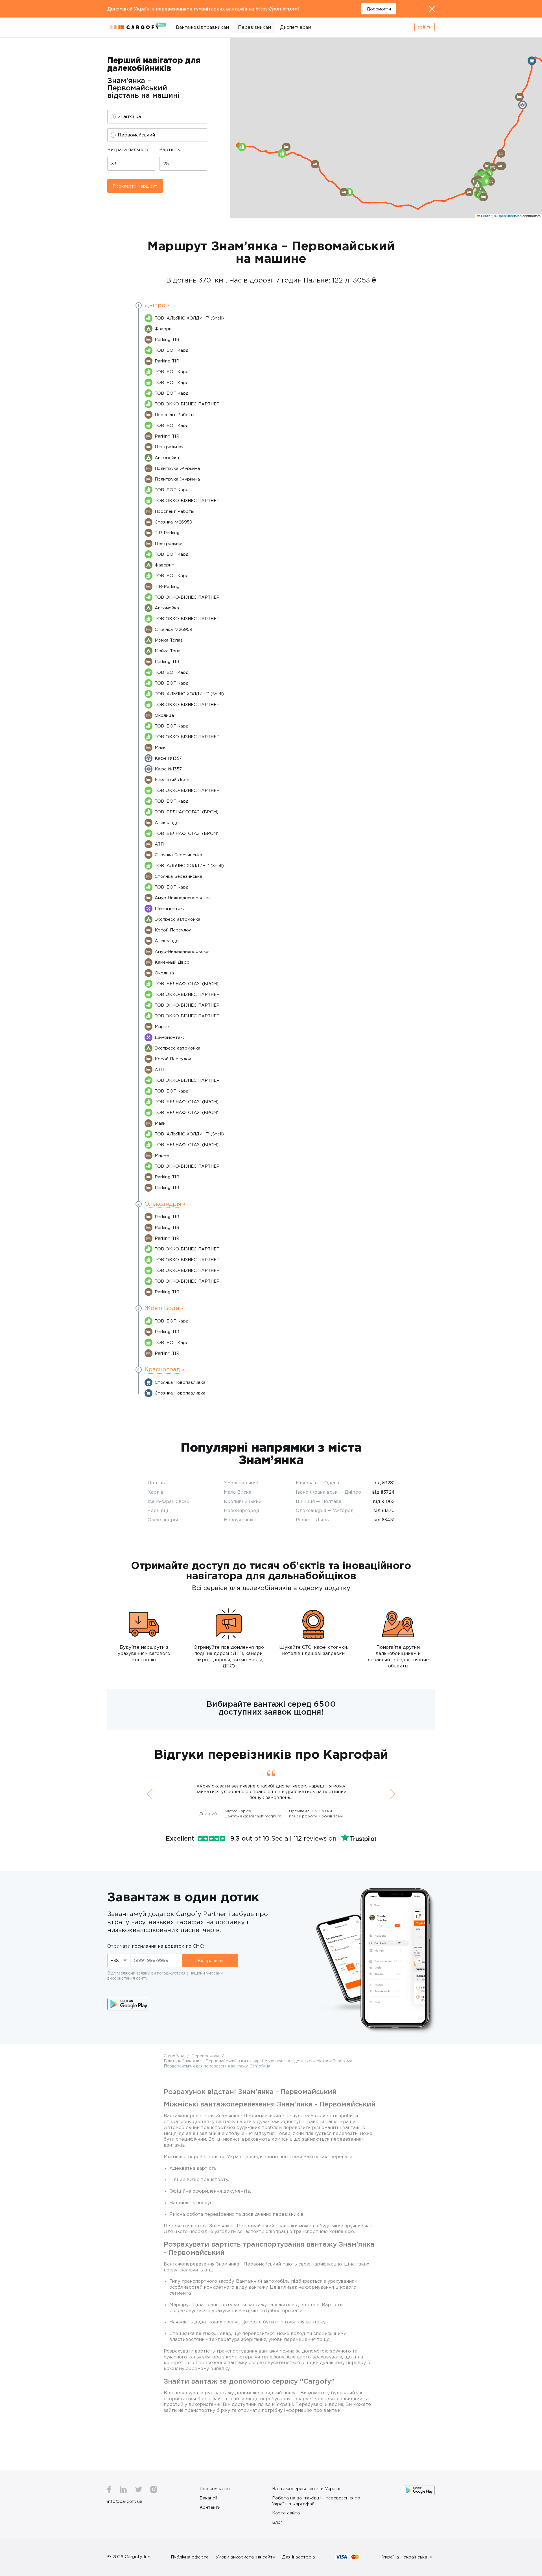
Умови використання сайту (245, 2557)
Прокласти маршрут (135, 186)
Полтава (158, 1483)
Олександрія (163, 1520)
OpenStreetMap (510, 216)
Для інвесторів (299, 2557)
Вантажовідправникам (202, 27)
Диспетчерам (296, 27)
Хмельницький (241, 1483)
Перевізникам (254, 27)
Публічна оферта (190, 2557)
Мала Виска (238, 1492)
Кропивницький (243, 1501)
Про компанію (215, 2488)
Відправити (210, 1960)
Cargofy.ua (175, 2056)
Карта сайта (286, 2513)
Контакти (210, 2507)
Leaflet (486, 216)
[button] (469, 192)
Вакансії (208, 2498)
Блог (277, 2522)
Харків (156, 1492)
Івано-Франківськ (169, 1501)
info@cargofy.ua (125, 2501)
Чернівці (158, 1510)
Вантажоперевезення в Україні (306, 2488)
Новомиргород (242, 1510)
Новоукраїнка (240, 1520)
